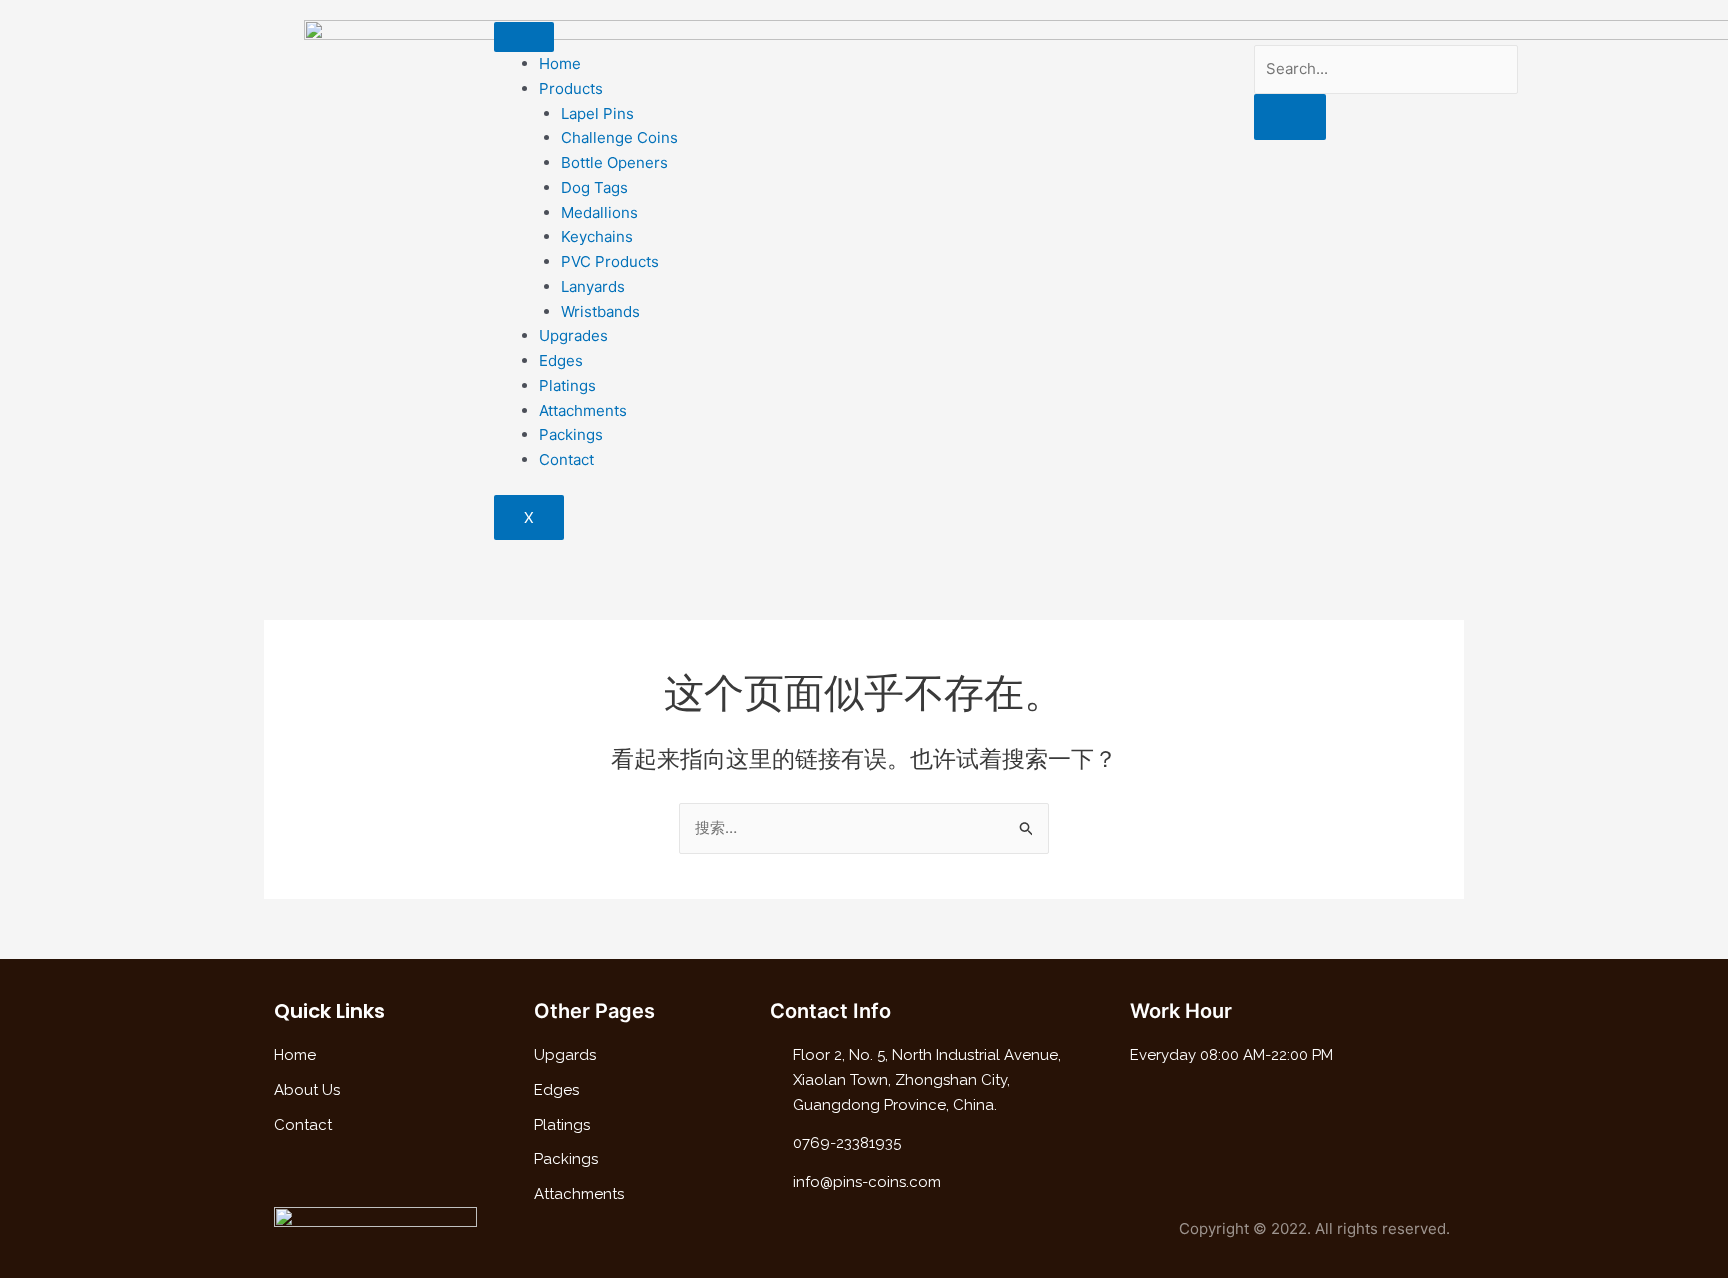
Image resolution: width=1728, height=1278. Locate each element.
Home (560, 63)
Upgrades (573, 335)
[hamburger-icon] (524, 37)
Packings (571, 434)
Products (571, 88)
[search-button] (1290, 117)
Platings (567, 385)
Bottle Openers (614, 162)
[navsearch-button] (1260, 31)
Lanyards (593, 286)
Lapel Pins (597, 113)
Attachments (583, 410)
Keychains (597, 236)
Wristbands (600, 311)
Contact (566, 459)
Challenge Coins (619, 137)
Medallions (599, 212)
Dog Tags (594, 187)
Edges (561, 360)
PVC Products (610, 261)
